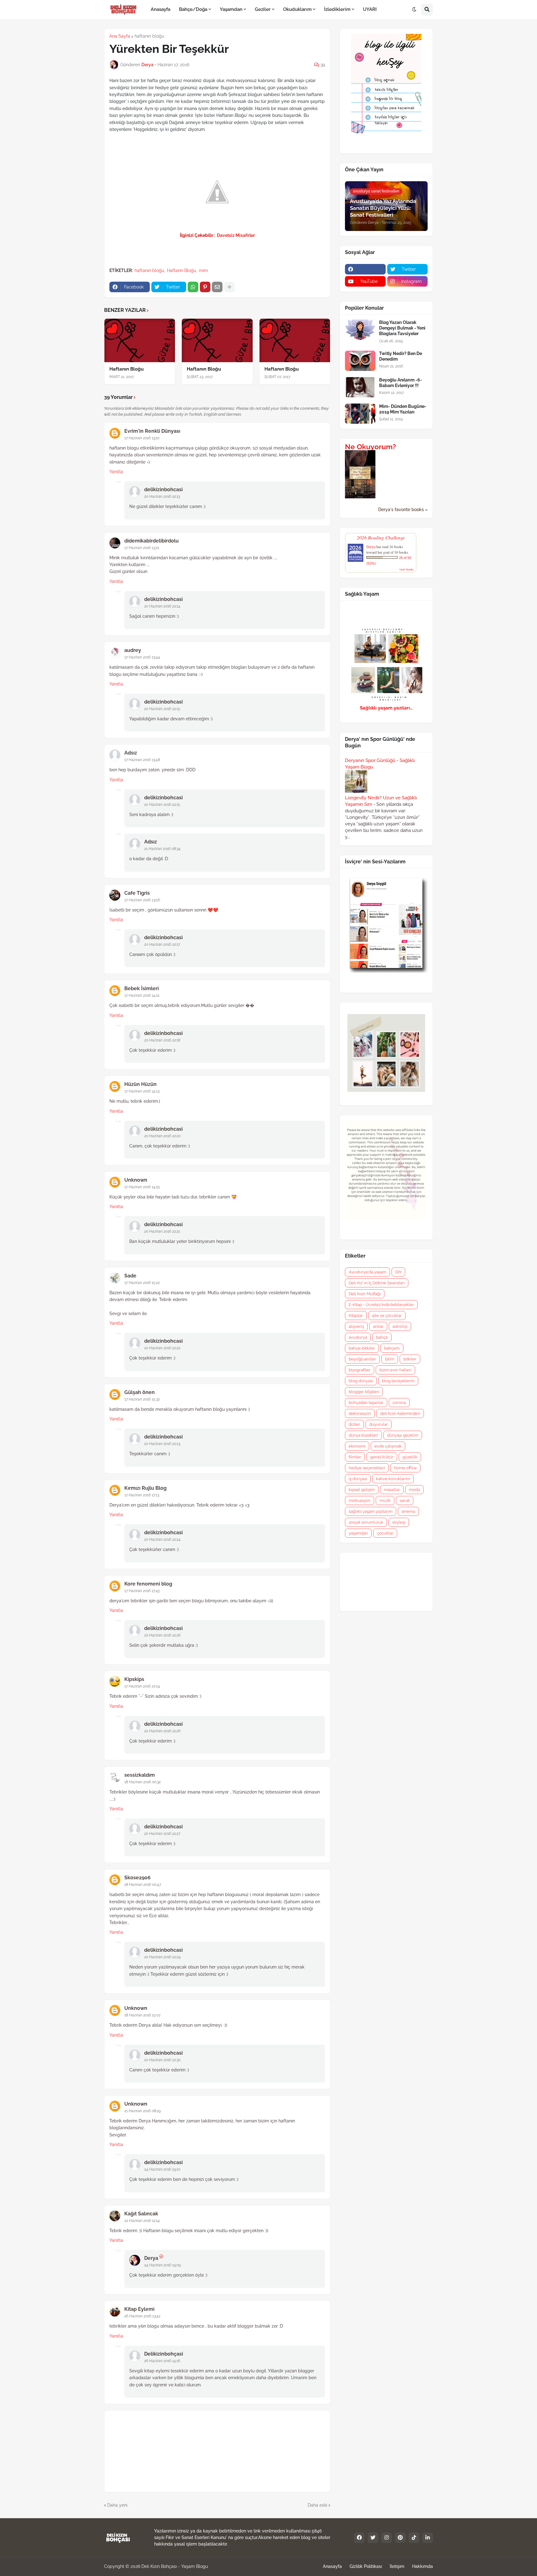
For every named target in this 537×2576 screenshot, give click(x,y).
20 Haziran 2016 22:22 (162, 1348)
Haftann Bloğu (181, 270)
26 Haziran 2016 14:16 (162, 2361)
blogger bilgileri (364, 1392)
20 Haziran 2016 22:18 (162, 1040)
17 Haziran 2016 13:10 (142, 438)
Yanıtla (116, 472)
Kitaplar (356, 1316)
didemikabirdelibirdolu (151, 541)
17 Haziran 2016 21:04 (142, 1686)
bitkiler (410, 1359)
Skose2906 (138, 1878)
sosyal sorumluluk (366, 1522)
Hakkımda (422, 2566)
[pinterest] (400, 2538)
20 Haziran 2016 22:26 (162, 1635)
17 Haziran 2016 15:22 (142, 1283)
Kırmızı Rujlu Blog (145, 1488)
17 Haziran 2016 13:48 (142, 760)
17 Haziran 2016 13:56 (142, 900)
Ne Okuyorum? (370, 447)
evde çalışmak (388, 1446)
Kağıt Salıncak (141, 2214)
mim (203, 270)
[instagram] (387, 2538)
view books (406, 569)
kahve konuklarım (393, 1479)
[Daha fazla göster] (229, 287)
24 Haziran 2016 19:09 (163, 2265)
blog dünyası (361, 1381)
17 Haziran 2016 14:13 (142, 1091)
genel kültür (382, 1457)
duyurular (379, 1424)
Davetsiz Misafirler (235, 235)
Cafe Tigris (137, 893)
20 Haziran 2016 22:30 (162, 2060)
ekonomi (357, 1446)
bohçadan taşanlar (366, 1403)
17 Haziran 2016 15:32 (142, 1399)
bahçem (392, 1348)
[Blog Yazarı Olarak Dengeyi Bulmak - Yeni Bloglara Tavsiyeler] (360, 330)
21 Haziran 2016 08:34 (162, 849)
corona (399, 1403)
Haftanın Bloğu (126, 369)
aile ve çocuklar (387, 1316)
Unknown (136, 1180)
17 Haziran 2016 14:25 (142, 1187)
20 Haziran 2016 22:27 (162, 1834)
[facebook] (365, 269)
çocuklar (385, 1533)
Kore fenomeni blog (148, 1584)
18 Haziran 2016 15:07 (142, 2015)
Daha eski (317, 2505)
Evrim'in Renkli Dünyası (152, 431)
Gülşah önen (140, 1392)
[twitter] (373, 2538)
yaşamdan (358, 1533)
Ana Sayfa (120, 36)
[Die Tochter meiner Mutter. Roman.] (360, 497)
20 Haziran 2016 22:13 (162, 496)
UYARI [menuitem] (370, 9)
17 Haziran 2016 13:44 (142, 657)
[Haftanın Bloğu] (140, 340)
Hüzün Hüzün (140, 1084)
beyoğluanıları (362, 1359)
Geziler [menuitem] (263, 9)
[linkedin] (428, 2538)
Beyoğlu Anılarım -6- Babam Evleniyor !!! (401, 383)
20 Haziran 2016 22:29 (162, 1957)
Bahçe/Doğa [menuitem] (193, 9)
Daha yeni (117, 2505)
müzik (385, 1500)
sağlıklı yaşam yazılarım (371, 1511)
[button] (414, 10)
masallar (392, 1490)
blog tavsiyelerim (398, 1381)
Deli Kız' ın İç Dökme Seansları (377, 1283)
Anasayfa (332, 2566)
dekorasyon (360, 1413)
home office (405, 1468)
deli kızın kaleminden (400, 1413)
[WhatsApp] (193, 287)
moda (414, 1490)
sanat (405, 1500)
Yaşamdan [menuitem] (231, 9)
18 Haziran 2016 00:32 (142, 1782)
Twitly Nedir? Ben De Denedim (401, 356)
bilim (390, 1359)
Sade (130, 1276)
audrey (133, 650)
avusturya (358, 1337)
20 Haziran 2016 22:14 (162, 606)
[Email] (217, 287)
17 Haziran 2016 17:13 (142, 1495)
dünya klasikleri (363, 1435)
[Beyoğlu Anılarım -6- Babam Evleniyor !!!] (360, 387)
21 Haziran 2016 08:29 (142, 2111)
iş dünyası (358, 1479)
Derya (151, 2258)
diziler (354, 1424)
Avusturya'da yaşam (367, 1272)
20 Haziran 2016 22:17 (162, 944)
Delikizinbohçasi (164, 2354)
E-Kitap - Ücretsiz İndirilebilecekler (381, 1305)
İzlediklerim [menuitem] (337, 9)
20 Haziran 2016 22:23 (162, 1444)
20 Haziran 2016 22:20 (162, 1136)
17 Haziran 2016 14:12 (142, 995)
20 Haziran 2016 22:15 (162, 709)
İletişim (397, 2566)
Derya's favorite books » (403, 510)
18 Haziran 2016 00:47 (143, 1885)
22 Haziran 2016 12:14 (142, 2221)
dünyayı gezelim (403, 1435)
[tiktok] (414, 2538)
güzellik (410, 1457)
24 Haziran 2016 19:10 (162, 2169)
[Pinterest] (205, 287)
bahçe (382, 1337)
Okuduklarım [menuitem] (297, 9)
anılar (378, 1326)
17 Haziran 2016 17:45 (142, 1591)
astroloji (400, 1326)
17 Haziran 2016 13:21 (142, 548)
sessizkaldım (140, 1775)
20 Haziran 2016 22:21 (162, 1231)
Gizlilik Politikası (366, 2566)
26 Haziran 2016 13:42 (142, 2316)
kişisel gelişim (362, 1490)
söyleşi (399, 1522)
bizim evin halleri (395, 1370)
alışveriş (356, 1326)
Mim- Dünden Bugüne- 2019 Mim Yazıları (403, 409)
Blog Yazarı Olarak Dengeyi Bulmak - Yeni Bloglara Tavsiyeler (402, 328)
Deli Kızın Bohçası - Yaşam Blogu (175, 2566)
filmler (355, 1457)
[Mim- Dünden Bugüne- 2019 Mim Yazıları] (360, 414)
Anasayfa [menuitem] (161, 9)
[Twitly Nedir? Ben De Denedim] (360, 361)
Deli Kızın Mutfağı (365, 1294)
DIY (398, 1272)
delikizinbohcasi (163, 489)
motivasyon (360, 1500)
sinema (408, 1511)
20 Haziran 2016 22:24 (162, 1540)
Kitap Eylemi (139, 2309)
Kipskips (134, 1679)
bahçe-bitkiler (362, 1348)
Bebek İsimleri (142, 988)
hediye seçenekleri (367, 1468)
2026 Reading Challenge (381, 537)
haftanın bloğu (149, 36)
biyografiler (360, 1370)
